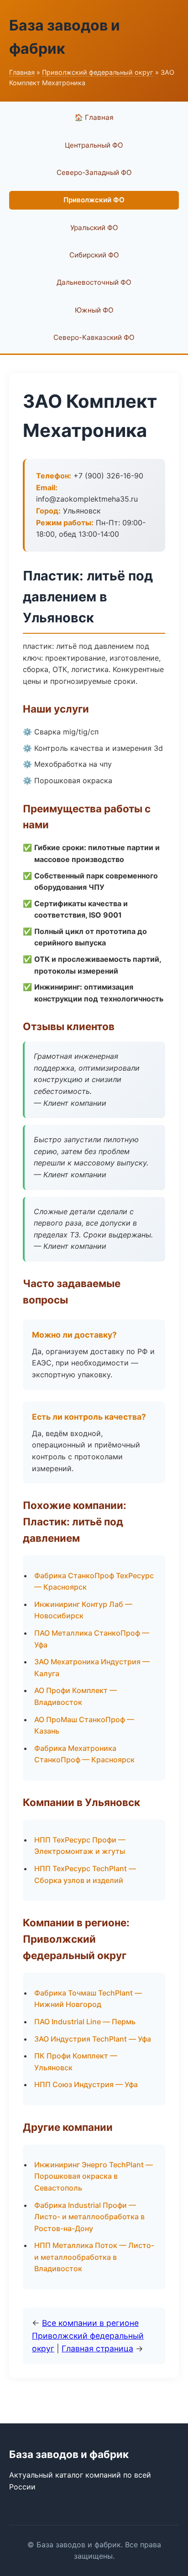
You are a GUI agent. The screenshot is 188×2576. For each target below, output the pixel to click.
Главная (22, 72)
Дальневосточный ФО (94, 282)
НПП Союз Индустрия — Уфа (86, 2084)
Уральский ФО (94, 228)
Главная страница (97, 2348)
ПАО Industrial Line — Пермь (85, 2022)
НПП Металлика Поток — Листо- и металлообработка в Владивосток (94, 2257)
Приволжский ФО (94, 200)
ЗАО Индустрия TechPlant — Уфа (93, 2039)
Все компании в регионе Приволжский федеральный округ (88, 2336)
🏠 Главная (94, 117)
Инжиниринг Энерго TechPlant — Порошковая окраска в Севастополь (94, 2176)
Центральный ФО (94, 145)
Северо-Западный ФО (94, 172)
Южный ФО (94, 310)
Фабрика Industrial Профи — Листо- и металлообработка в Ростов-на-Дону (89, 2217)
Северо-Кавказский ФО (94, 337)
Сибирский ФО (94, 255)
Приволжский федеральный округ (98, 72)
